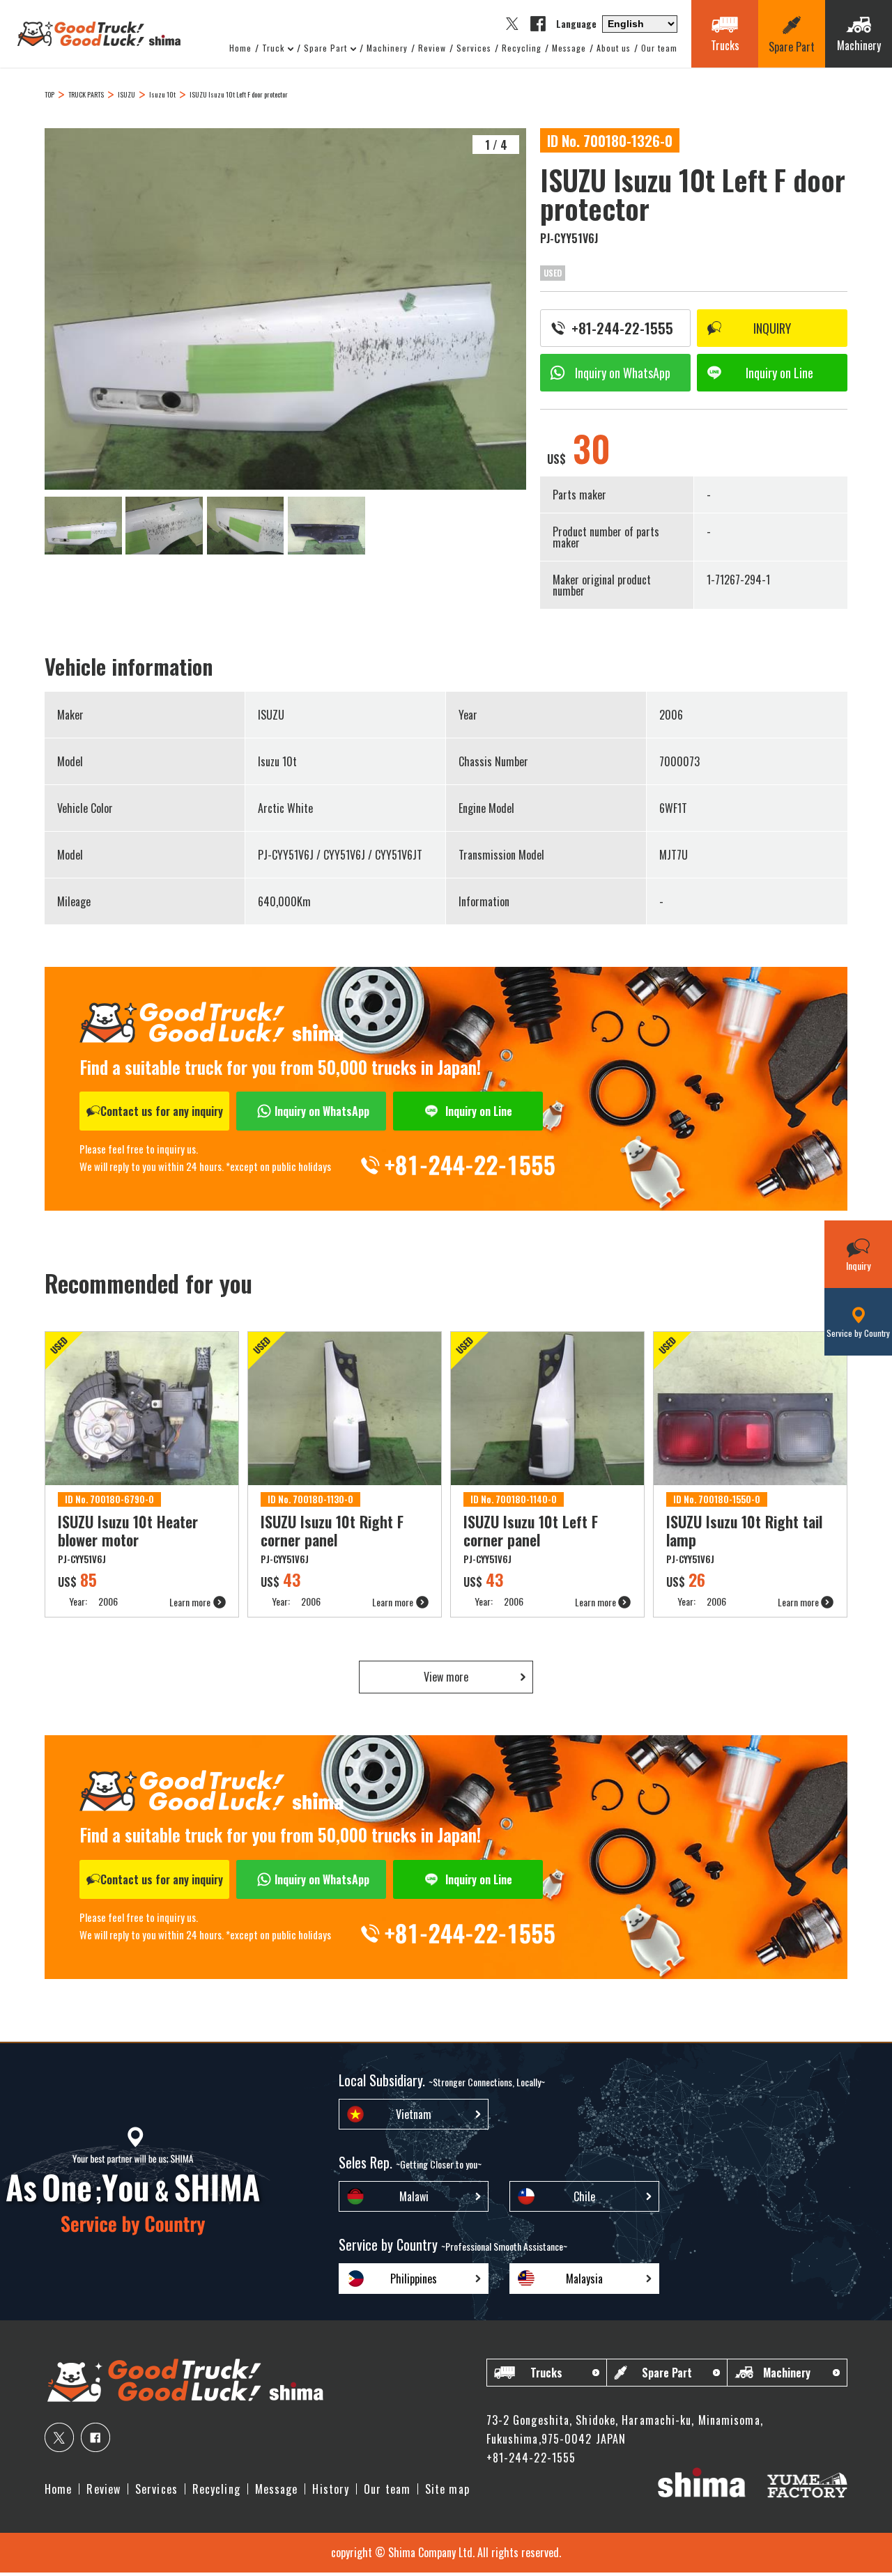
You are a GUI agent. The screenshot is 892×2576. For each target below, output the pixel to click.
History (331, 2489)
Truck (273, 48)
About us (614, 48)
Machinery (387, 48)
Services (474, 48)
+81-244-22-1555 (622, 328)
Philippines (414, 2279)
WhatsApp (623, 373)
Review (432, 48)
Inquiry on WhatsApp (322, 1111)
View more (446, 1677)
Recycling (522, 48)
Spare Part (325, 48)
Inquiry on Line (479, 1111)
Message (569, 48)
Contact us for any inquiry (162, 1111)
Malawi (414, 2196)
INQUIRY (772, 328)
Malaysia (584, 2279)
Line (779, 373)
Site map (447, 2489)
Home (240, 48)
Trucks (546, 2373)
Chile (584, 2196)
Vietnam (414, 2114)
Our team (659, 48)
